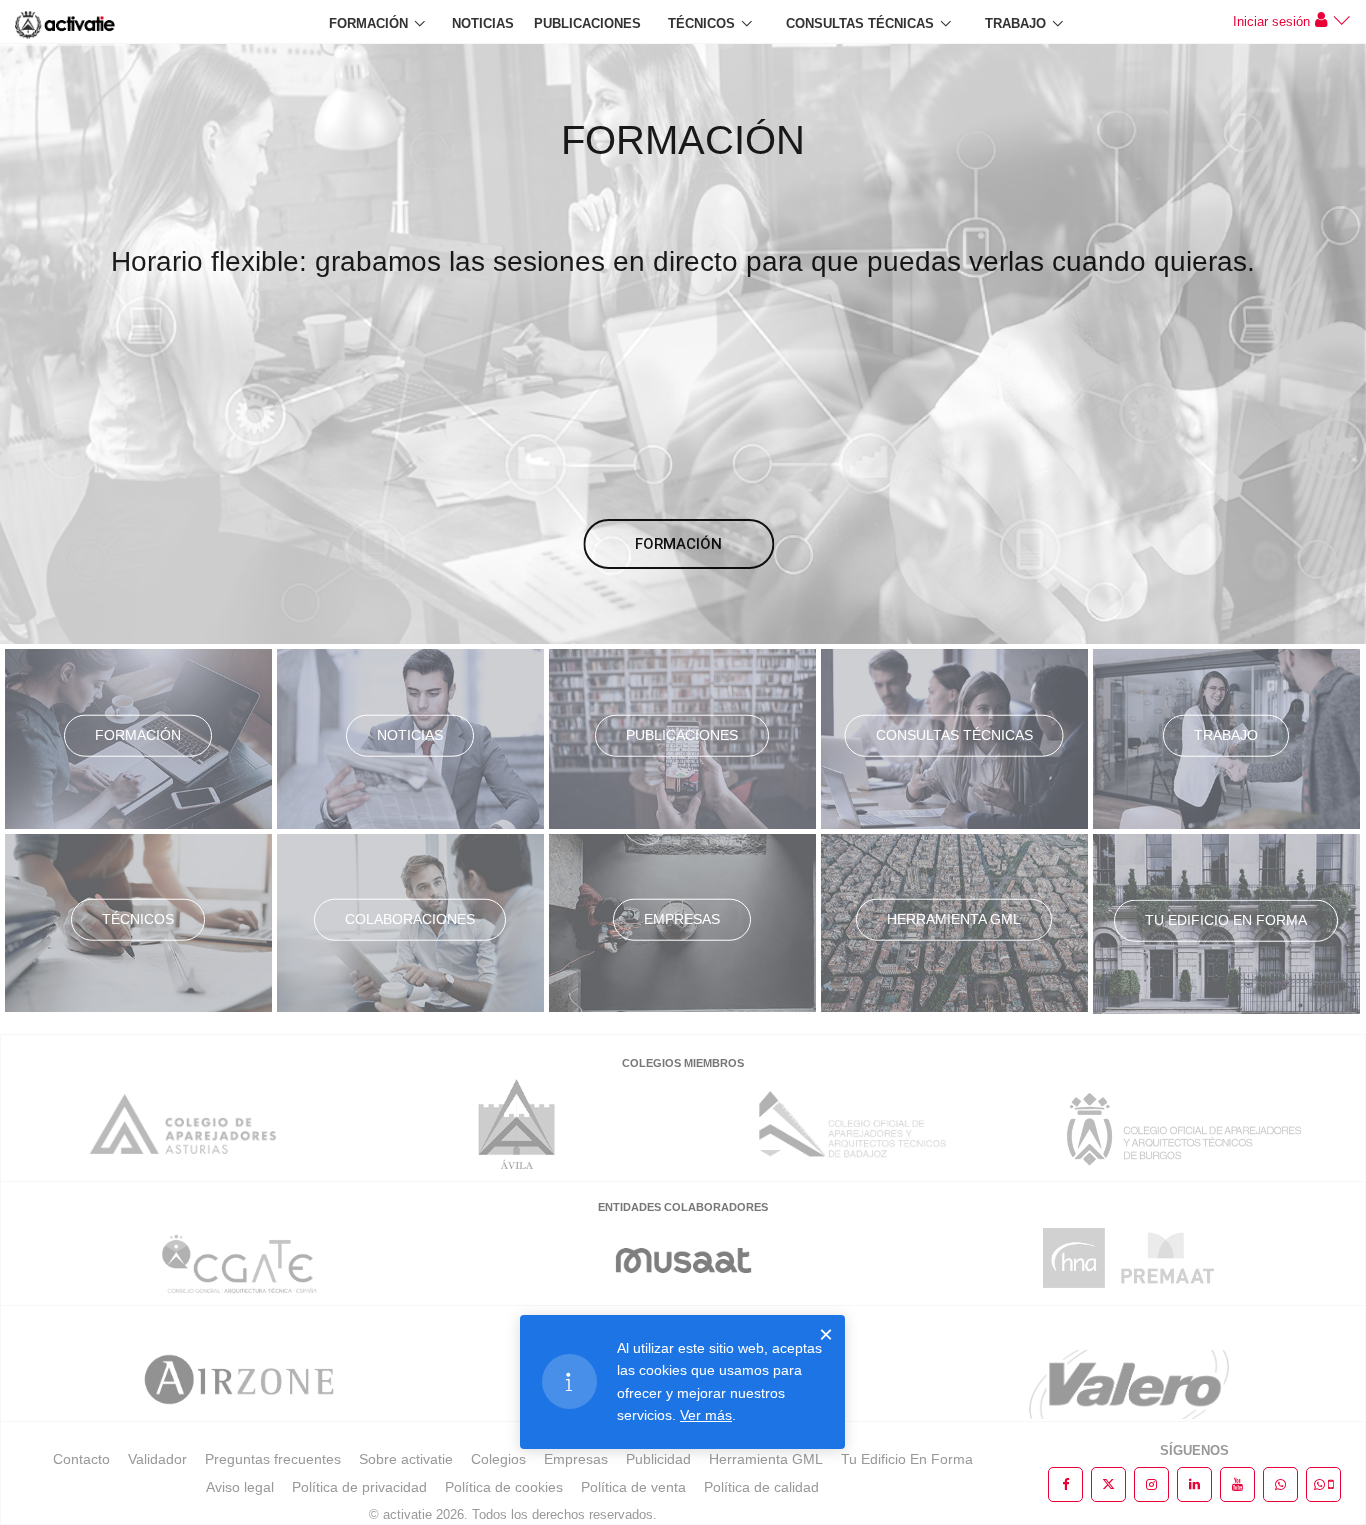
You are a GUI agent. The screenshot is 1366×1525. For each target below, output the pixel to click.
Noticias (483, 23)
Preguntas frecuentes (273, 1459)
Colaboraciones (410, 919)
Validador (157, 1459)
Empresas (682, 919)
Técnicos (701, 23)
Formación (368, 23)
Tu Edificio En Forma (907, 1459)
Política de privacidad (359, 1487)
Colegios (498, 1459)
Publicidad (658, 1459)
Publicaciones (587, 23)
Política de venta (633, 1487)
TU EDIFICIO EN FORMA (1226, 920)
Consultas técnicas (954, 735)
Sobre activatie (406, 1459)
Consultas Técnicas (860, 23)
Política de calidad (761, 1487)
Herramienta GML (954, 919)
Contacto (81, 1459)
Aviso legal (240, 1487)
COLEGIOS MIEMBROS (683, 1063)
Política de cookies (504, 1487)
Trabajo (1015, 23)
